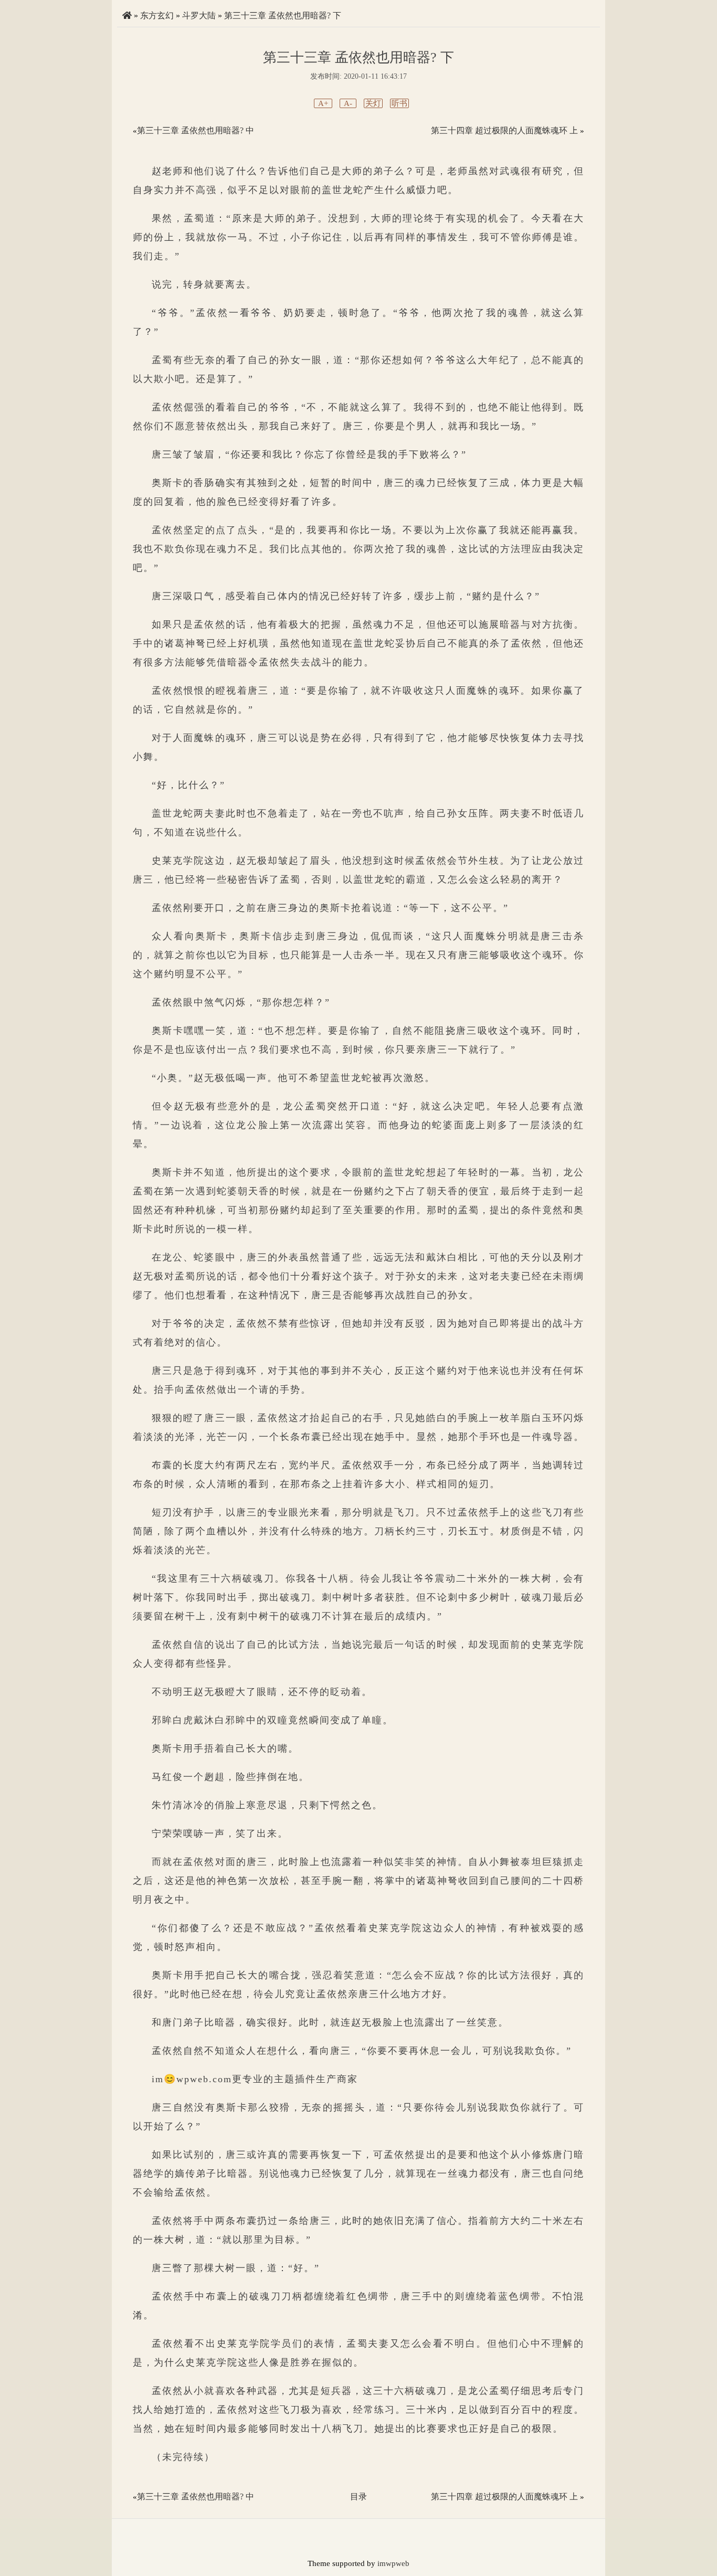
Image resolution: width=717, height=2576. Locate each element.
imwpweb (393, 2563)
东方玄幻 (157, 15)
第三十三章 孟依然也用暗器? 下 (283, 15)
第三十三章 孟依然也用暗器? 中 (196, 130)
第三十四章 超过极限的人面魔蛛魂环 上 (504, 130)
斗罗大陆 (199, 15)
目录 (358, 2497)
